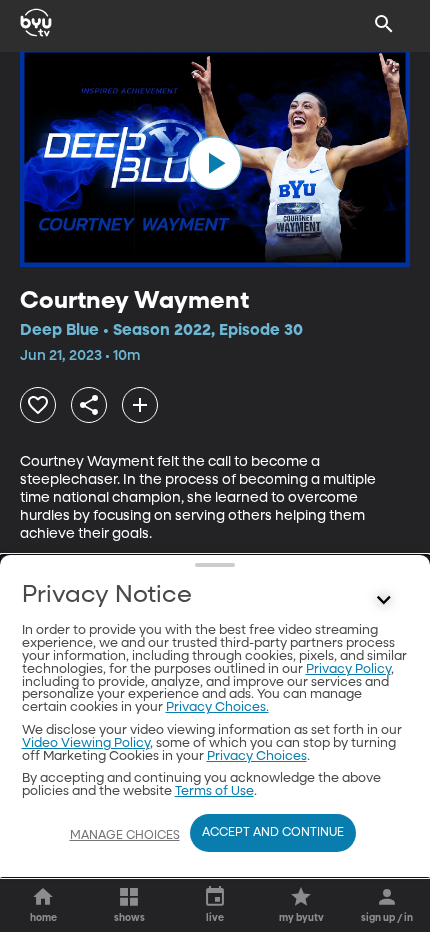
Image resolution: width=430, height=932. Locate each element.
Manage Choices (125, 836)
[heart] (38, 405)
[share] (89, 405)
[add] (140, 405)
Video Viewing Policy (86, 743)
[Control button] (384, 600)
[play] (215, 163)
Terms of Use (214, 791)
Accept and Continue (273, 833)
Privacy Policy (348, 669)
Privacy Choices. (217, 707)
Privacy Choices (257, 756)
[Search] (384, 24)
